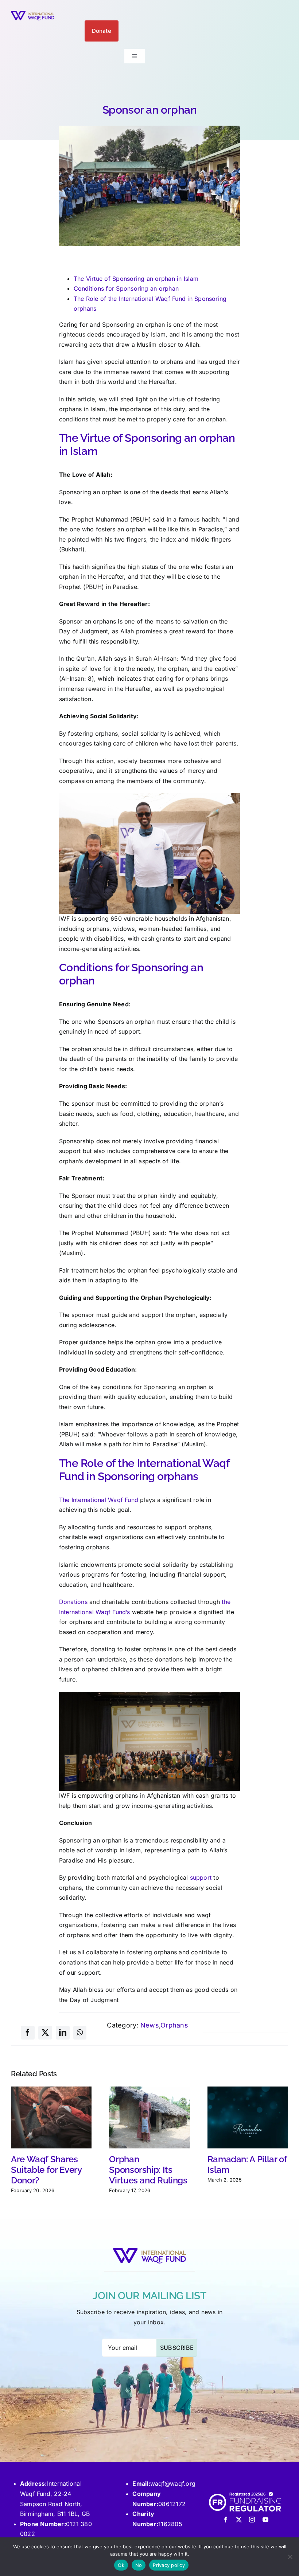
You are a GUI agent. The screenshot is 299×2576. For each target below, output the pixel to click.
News (150, 2025)
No (139, 2565)
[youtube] (265, 2520)
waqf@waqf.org (173, 2483)
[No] (290, 2557)
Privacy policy (169, 2565)
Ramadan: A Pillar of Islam (247, 2164)
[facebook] (226, 2520)
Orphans (174, 2025)
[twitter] (239, 2520)
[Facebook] (28, 2033)
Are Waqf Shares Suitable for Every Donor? (46, 2170)
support (201, 1877)
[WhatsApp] (80, 2033)
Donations (73, 1602)
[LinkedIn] (63, 2033)
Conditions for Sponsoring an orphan (126, 288)
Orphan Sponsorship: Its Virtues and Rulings (148, 2170)
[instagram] (252, 2520)
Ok (121, 2565)
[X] (45, 2033)
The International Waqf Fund (99, 1500)
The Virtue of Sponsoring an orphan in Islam (136, 279)
